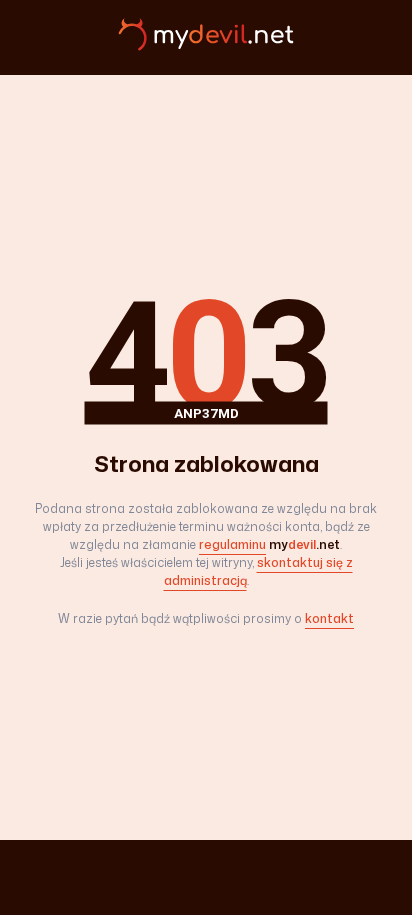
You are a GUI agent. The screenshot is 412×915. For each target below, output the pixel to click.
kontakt (329, 618)
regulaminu (232, 544)
